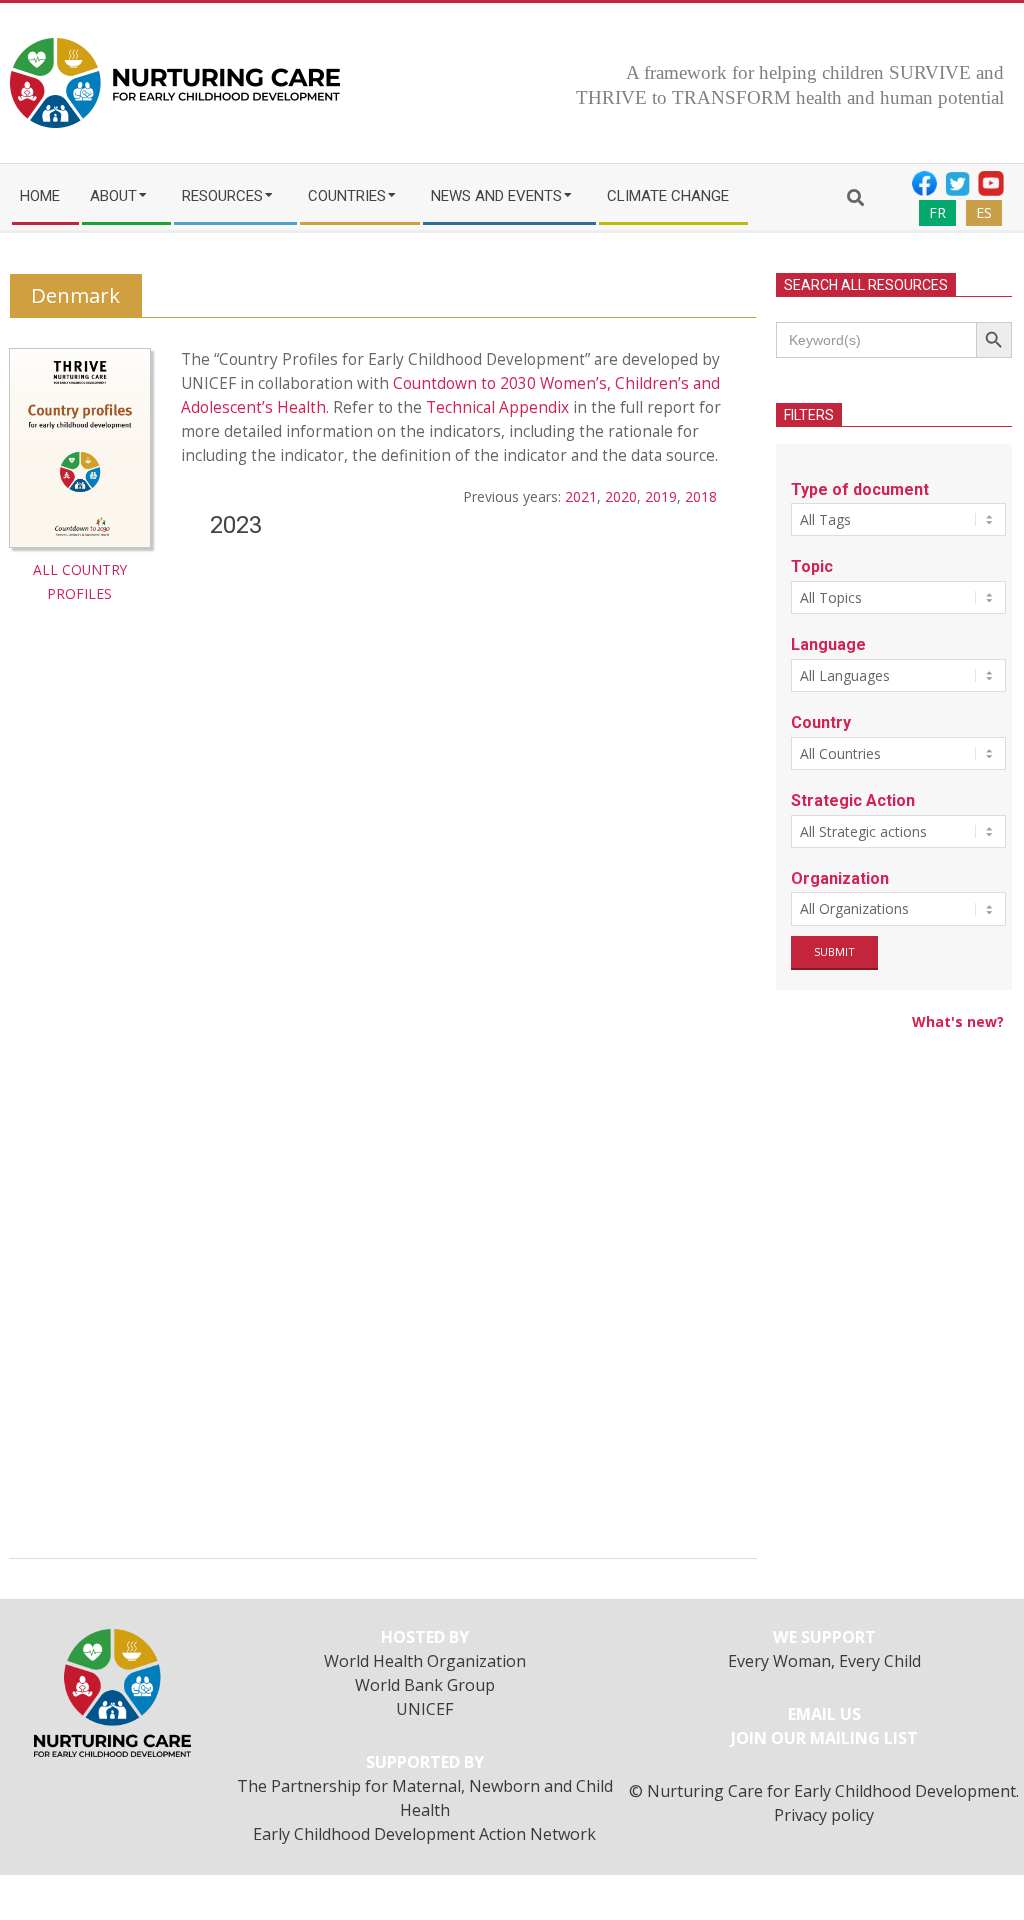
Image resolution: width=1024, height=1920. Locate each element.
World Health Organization (425, 1661)
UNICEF (425, 1709)
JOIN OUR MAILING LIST (824, 1738)
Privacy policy (824, 1815)
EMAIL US (824, 1714)
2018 (701, 496)
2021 (581, 496)
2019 (661, 496)
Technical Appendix (497, 407)
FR (937, 212)
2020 (621, 496)
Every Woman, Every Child (824, 1661)
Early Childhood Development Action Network (424, 1834)
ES (984, 212)
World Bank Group (425, 1685)
